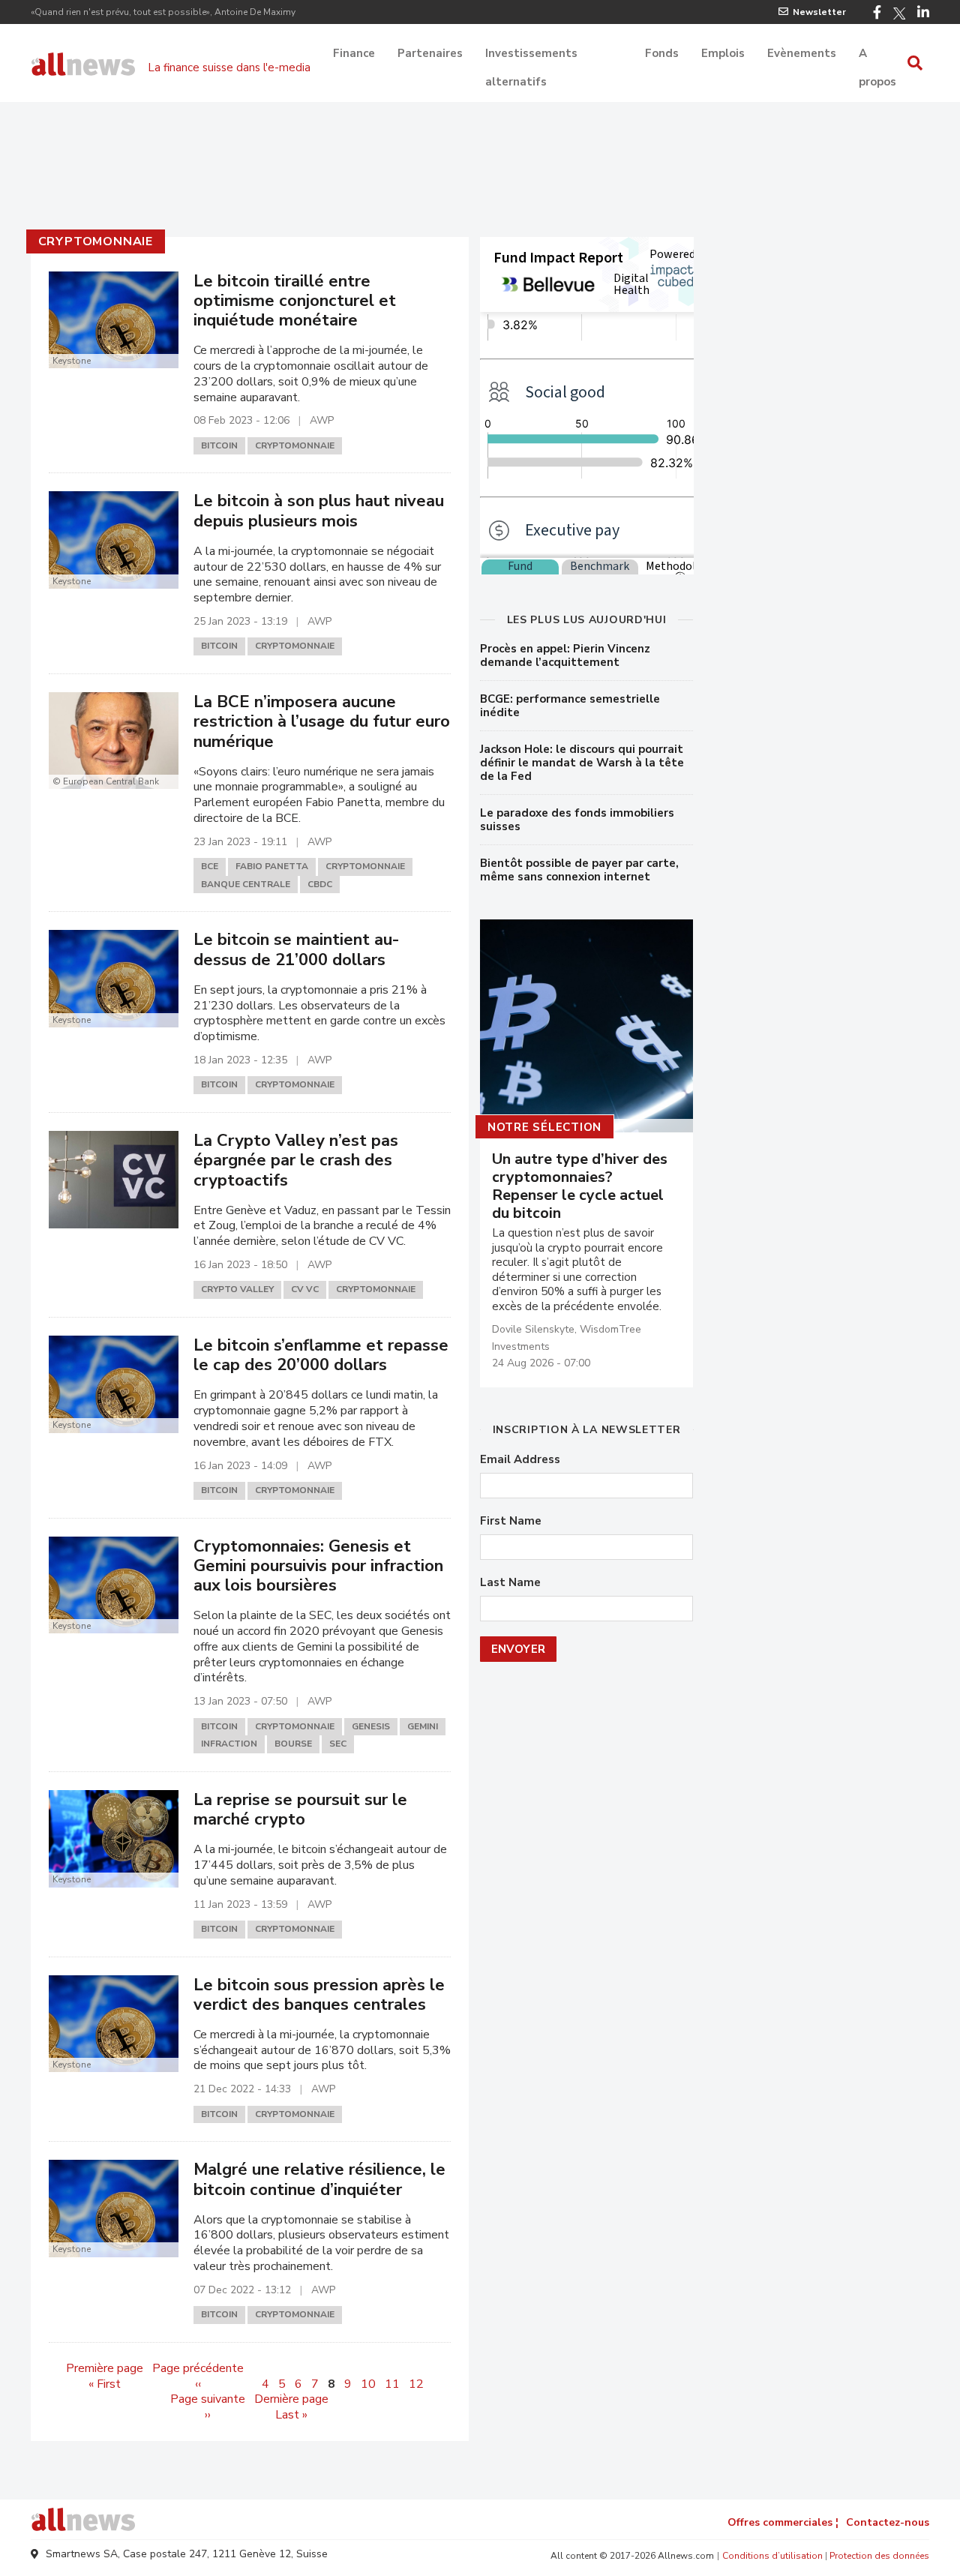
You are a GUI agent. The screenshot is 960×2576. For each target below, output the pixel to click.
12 (416, 2384)
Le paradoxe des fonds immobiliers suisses (577, 820)
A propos (877, 55)
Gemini (423, 1726)
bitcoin (219, 445)
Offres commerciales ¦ (783, 2522)
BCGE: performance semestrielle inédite (570, 706)
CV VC (305, 1289)
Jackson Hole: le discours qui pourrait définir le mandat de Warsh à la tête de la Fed (582, 763)
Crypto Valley (237, 1289)
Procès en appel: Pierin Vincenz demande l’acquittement (565, 655)
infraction (229, 1744)
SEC (338, 1744)
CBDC (320, 884)
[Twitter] (899, 13)
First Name (511, 1521)
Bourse (293, 1744)
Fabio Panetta (272, 866)
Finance (354, 53)
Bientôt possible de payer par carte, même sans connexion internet (579, 870)
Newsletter (819, 12)
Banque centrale (246, 884)
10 (368, 2384)
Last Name (510, 1583)
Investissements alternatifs (531, 55)
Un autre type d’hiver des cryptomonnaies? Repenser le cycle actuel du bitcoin (580, 1186)
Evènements (802, 53)
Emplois (723, 53)
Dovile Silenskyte (533, 1329)
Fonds (662, 53)
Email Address (520, 1460)
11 (392, 2384)
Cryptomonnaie (96, 241)
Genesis (371, 1726)
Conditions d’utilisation (772, 2556)
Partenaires (430, 53)
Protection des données (879, 2556)
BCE (210, 866)
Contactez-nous (888, 2522)
